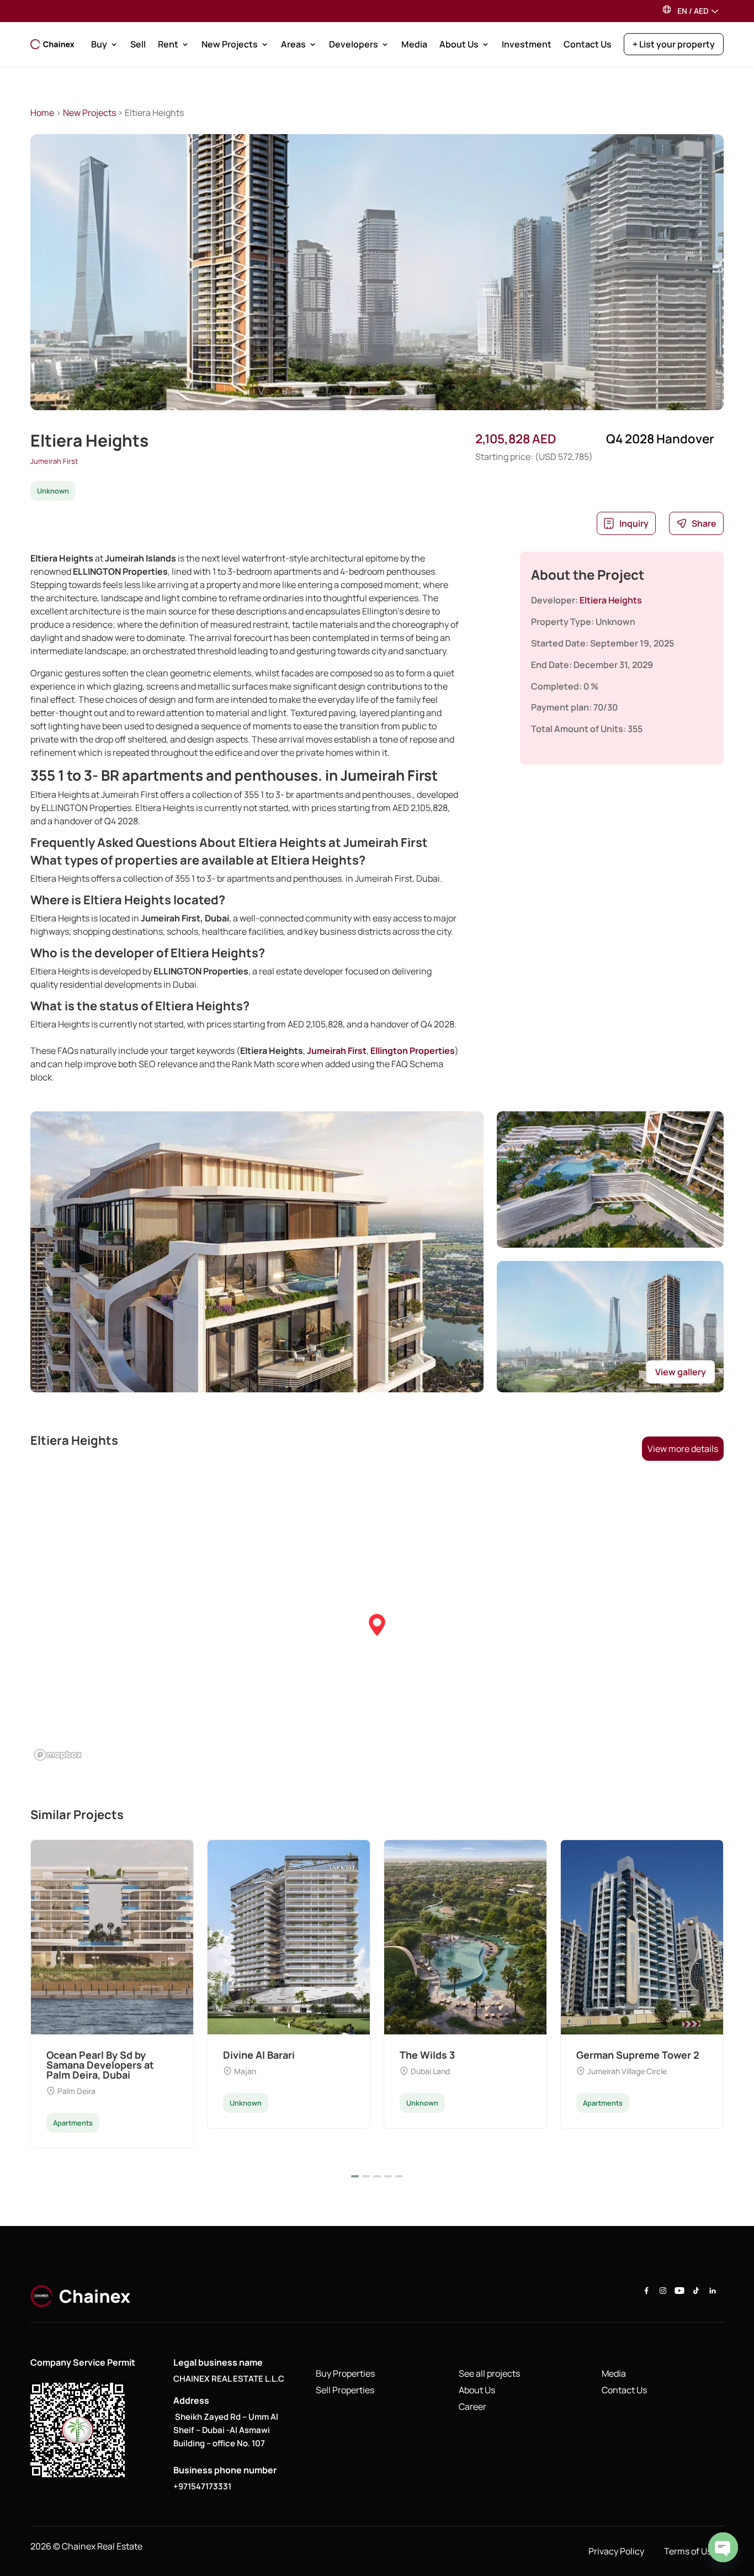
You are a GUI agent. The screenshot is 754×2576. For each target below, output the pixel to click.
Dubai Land (430, 2071)
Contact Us (588, 44)
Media (414, 44)
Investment (527, 44)
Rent (168, 44)
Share (704, 523)
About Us (459, 44)
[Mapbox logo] (58, 1755)
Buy (99, 44)
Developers (354, 44)
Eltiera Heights (611, 600)
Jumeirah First (54, 461)
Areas (293, 44)
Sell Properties (345, 2390)
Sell (138, 44)
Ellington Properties (413, 1051)
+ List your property (674, 44)
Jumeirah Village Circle (627, 2071)
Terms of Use (690, 2551)
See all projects (489, 2373)
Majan (245, 2071)
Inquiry (634, 523)
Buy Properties (345, 2373)
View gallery (681, 1372)
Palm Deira (76, 2091)
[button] (377, 1626)
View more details (683, 1449)
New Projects (230, 44)
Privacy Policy (616, 2551)
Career (472, 2407)
